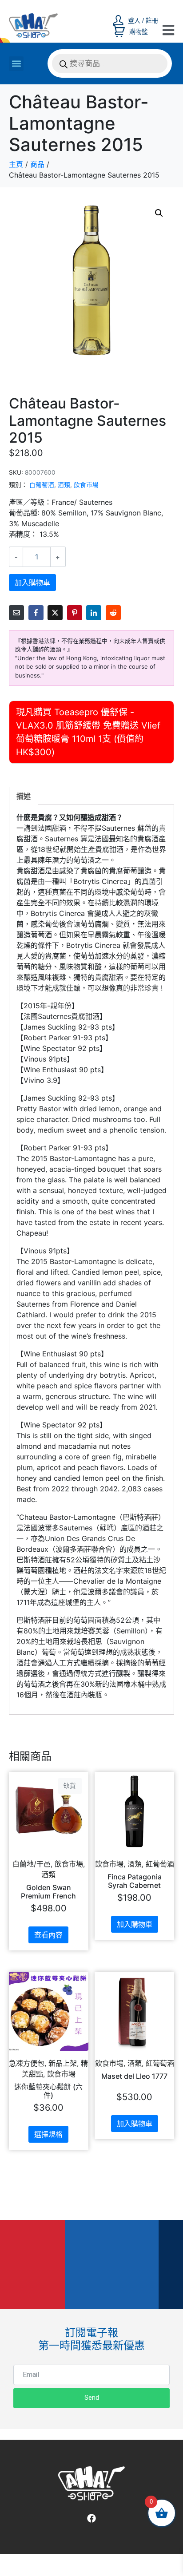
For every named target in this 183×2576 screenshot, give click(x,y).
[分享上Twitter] (55, 613)
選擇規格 (48, 2134)
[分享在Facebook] (36, 613)
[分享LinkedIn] (94, 613)
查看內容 (48, 1935)
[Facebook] (91, 2518)
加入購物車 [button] (135, 1924)
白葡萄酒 (42, 485)
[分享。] (113, 613)
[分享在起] (75, 613)
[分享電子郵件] (16, 613)
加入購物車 (32, 583)
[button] (16, 64)
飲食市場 (86, 485)
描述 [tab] (24, 796)
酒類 (64, 485)
